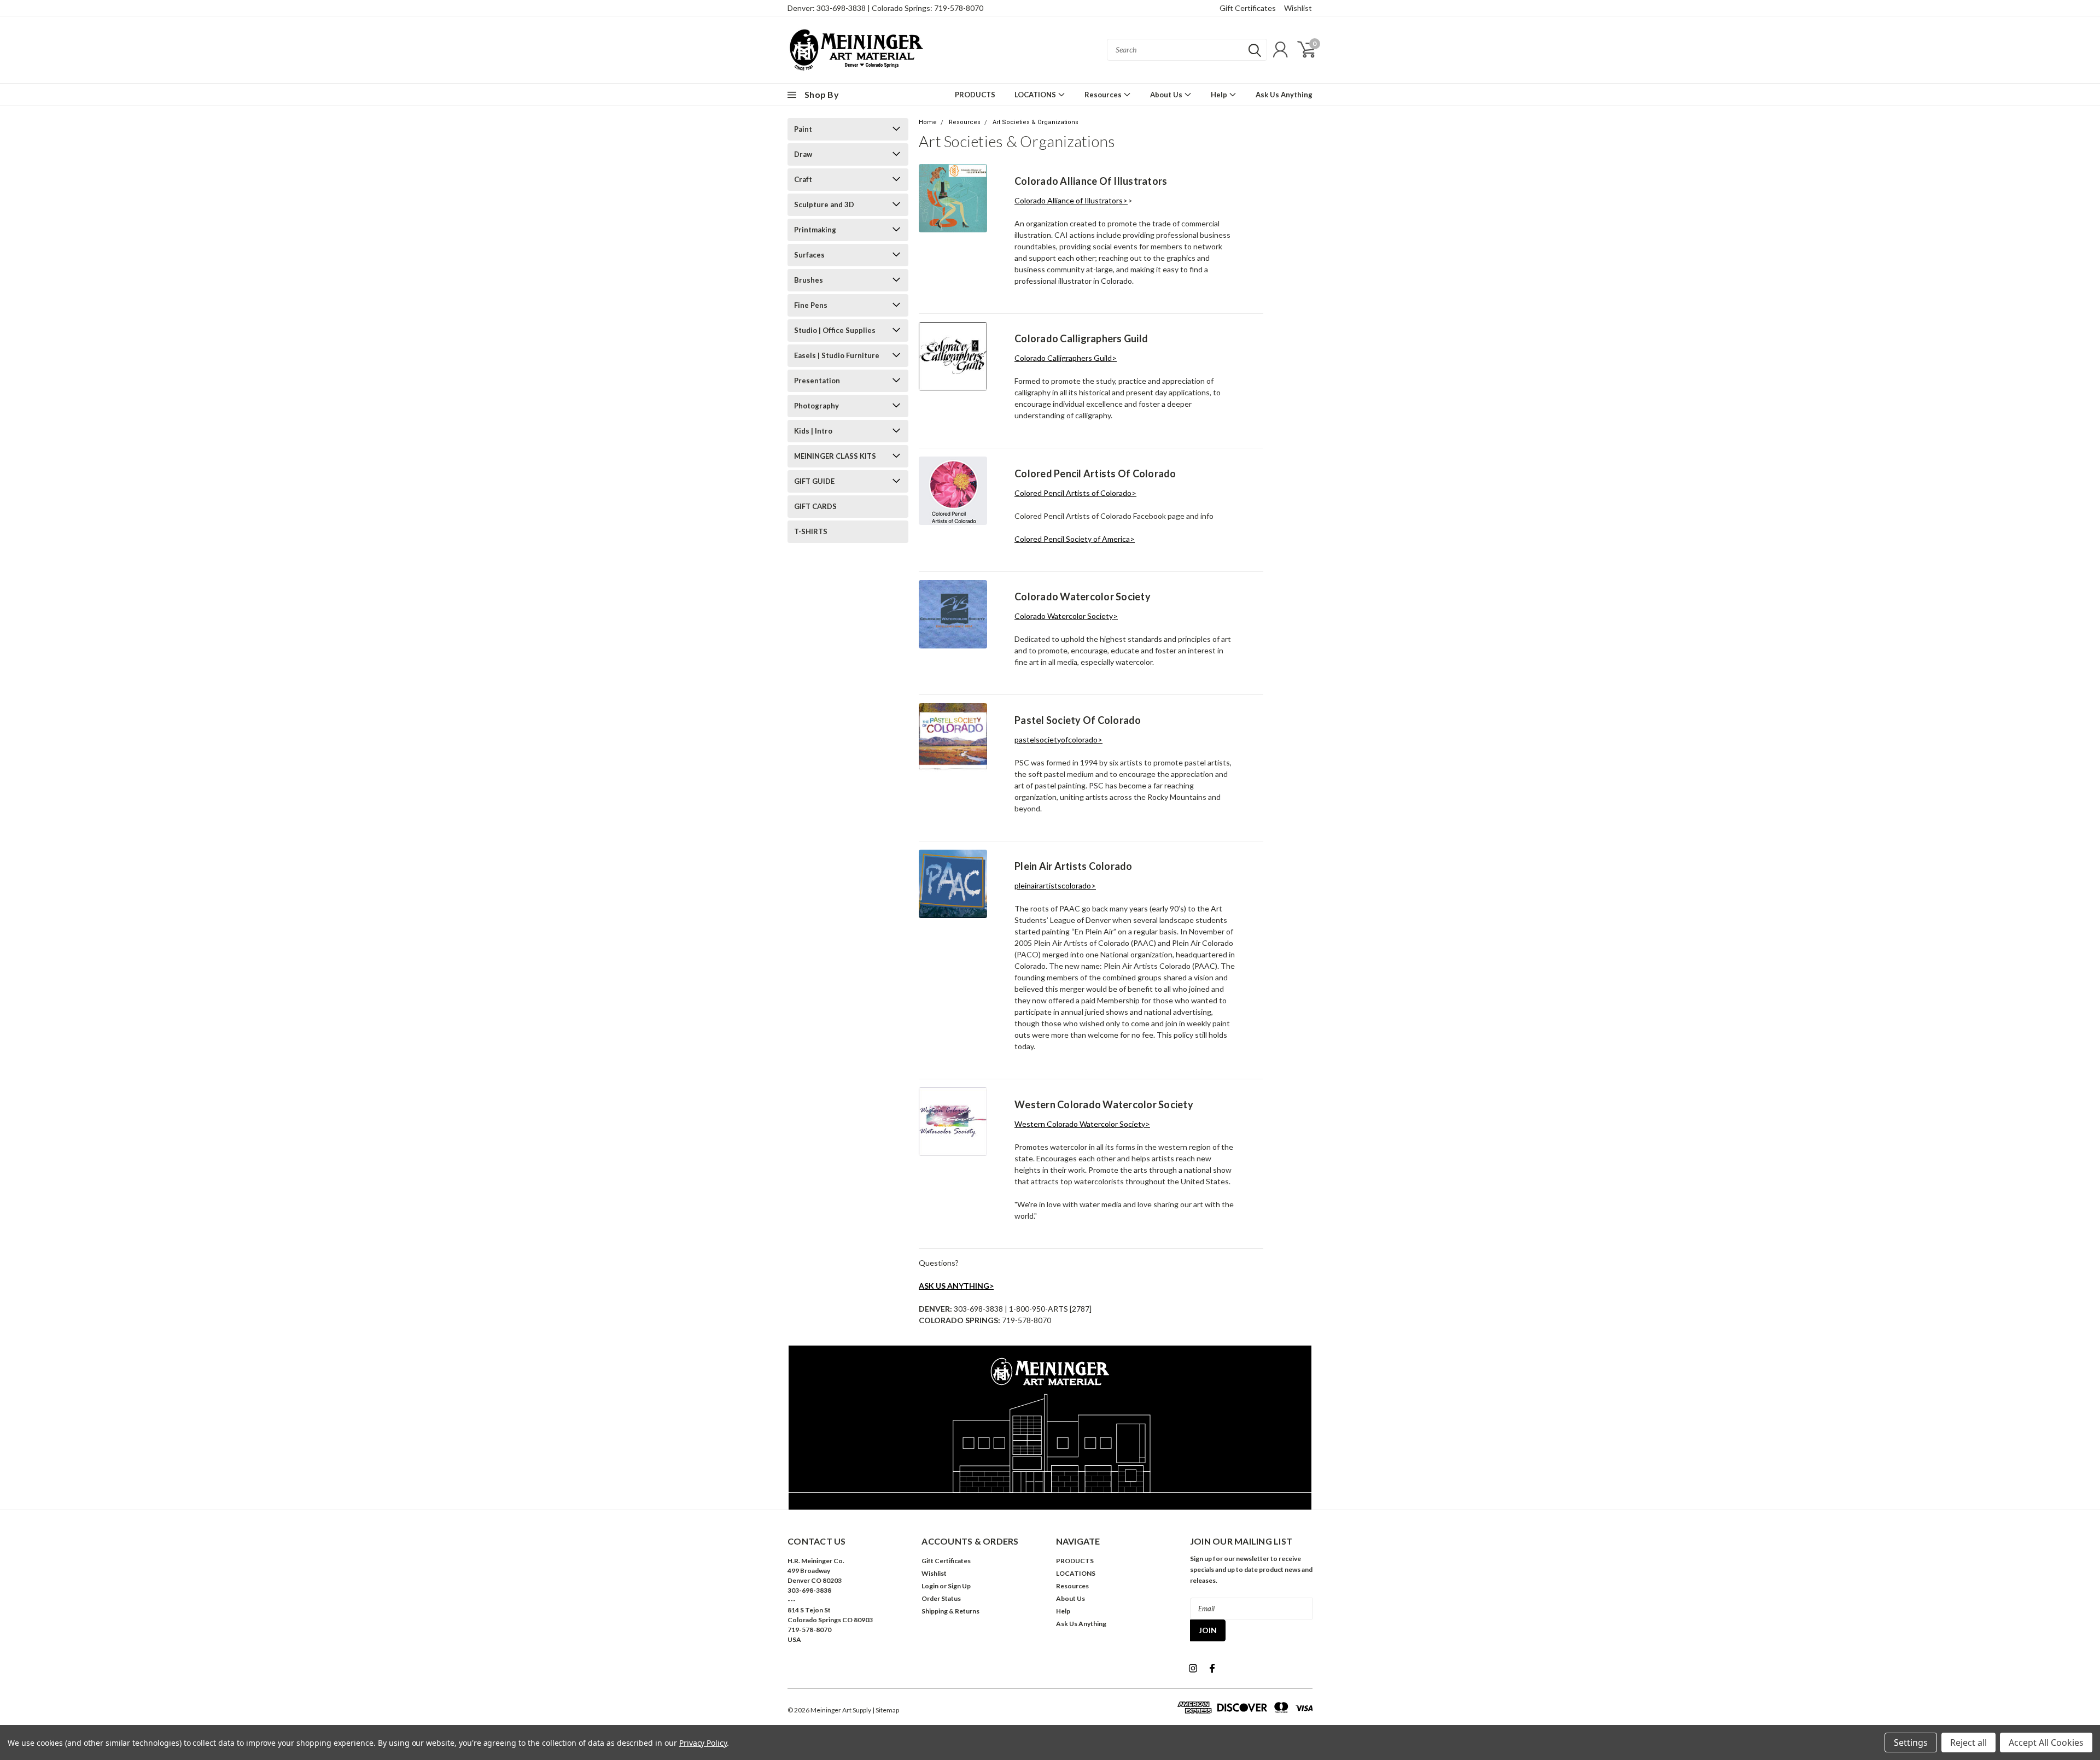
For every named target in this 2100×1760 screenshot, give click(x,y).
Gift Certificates (1248, 8)
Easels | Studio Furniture (837, 355)
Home (928, 122)
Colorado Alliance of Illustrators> (1071, 200)
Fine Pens (811, 305)
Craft (803, 179)
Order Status (941, 1598)
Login (930, 1586)
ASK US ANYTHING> (956, 1286)
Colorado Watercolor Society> (1066, 616)
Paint (803, 129)
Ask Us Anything (1284, 95)
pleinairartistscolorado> (1055, 885)
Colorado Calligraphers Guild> (1066, 358)
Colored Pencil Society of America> (1075, 539)
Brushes (809, 280)
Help (1220, 95)
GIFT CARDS (815, 506)
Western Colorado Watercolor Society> (1082, 1124)
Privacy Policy (703, 1743)
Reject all (1968, 1743)
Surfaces (809, 255)
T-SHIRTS (811, 531)
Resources (1104, 95)
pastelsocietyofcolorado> (1058, 739)
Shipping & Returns (950, 1611)
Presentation (817, 381)
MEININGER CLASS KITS (835, 456)
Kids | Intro (813, 431)
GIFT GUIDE (814, 481)
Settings (1911, 1743)
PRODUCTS (975, 95)
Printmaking (815, 230)
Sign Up (959, 1586)
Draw (803, 154)
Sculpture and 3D (824, 204)
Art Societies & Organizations (1036, 122)
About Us (1167, 95)
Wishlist (1298, 8)
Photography (816, 406)
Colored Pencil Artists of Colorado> (1075, 493)
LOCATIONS (1036, 95)
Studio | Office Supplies (835, 330)
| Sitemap (886, 1710)
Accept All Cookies (2046, 1743)
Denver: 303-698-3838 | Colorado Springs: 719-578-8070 (885, 8)
